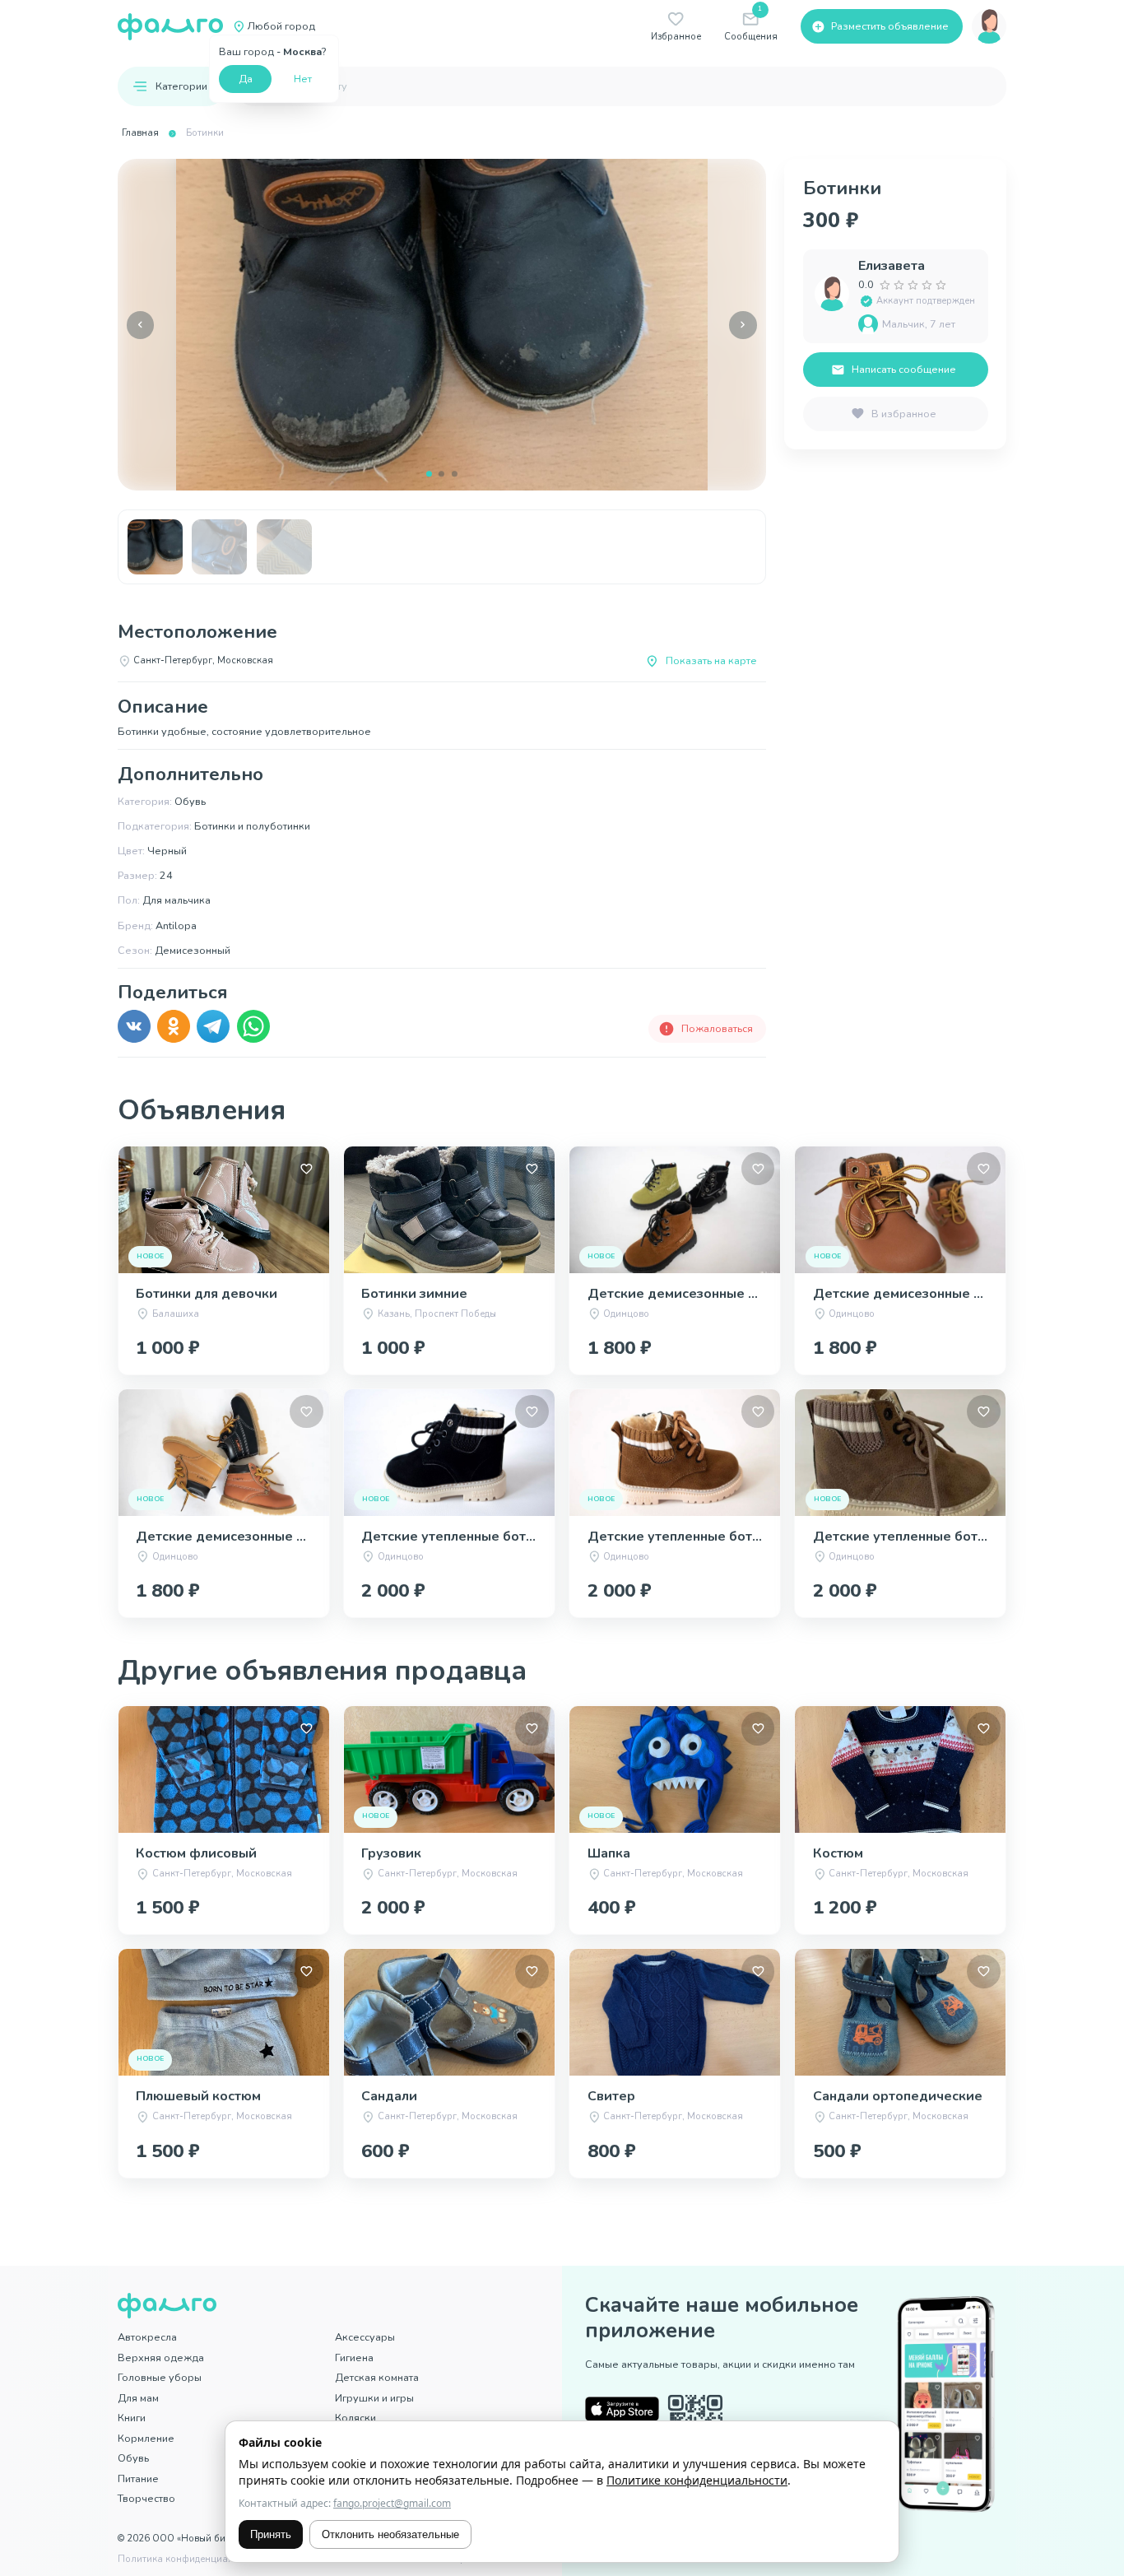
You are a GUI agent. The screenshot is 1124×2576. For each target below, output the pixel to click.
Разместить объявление (890, 26)
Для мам (138, 2398)
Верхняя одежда (161, 2357)
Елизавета (892, 266)
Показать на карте (711, 660)
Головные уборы (160, 2377)
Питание (138, 2478)
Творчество (146, 2498)
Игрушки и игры (374, 2398)
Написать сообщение (904, 369)
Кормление (146, 2438)
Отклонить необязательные (390, 2534)
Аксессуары (365, 2337)
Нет (303, 79)
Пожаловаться (717, 1028)
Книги (132, 2418)
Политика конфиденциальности (191, 2559)
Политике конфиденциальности (697, 2480)
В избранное (904, 414)
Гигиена (354, 2357)
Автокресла (147, 2337)
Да (246, 79)
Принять (271, 2534)
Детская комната (377, 2377)
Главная (140, 133)
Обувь (133, 2458)
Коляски (355, 2418)
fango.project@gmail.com (392, 2503)
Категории (181, 86)
